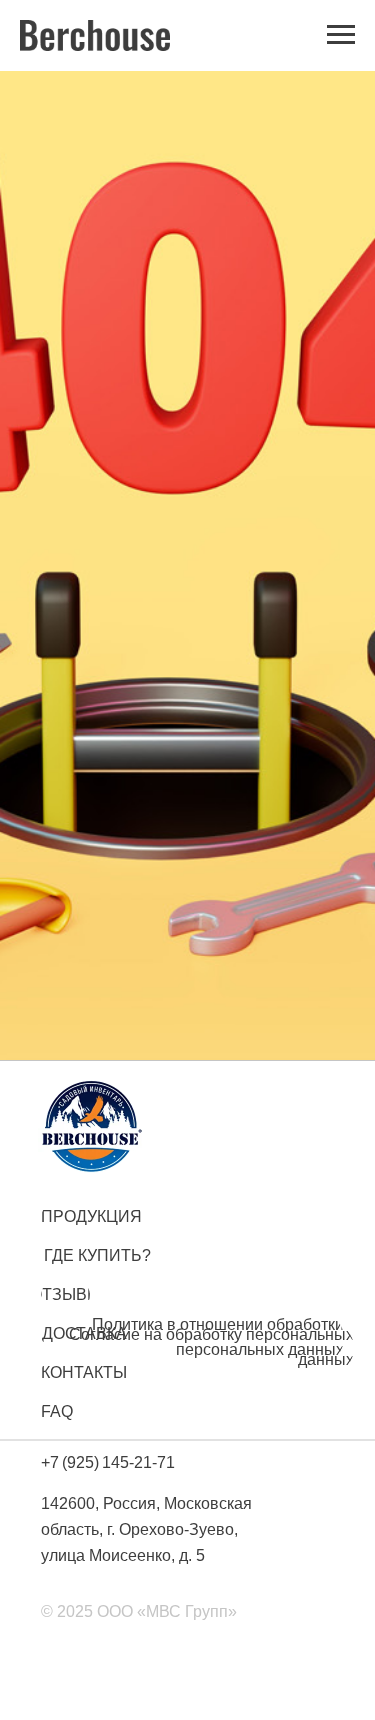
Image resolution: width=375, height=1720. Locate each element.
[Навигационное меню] (341, 35)
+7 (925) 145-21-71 (108, 1462)
